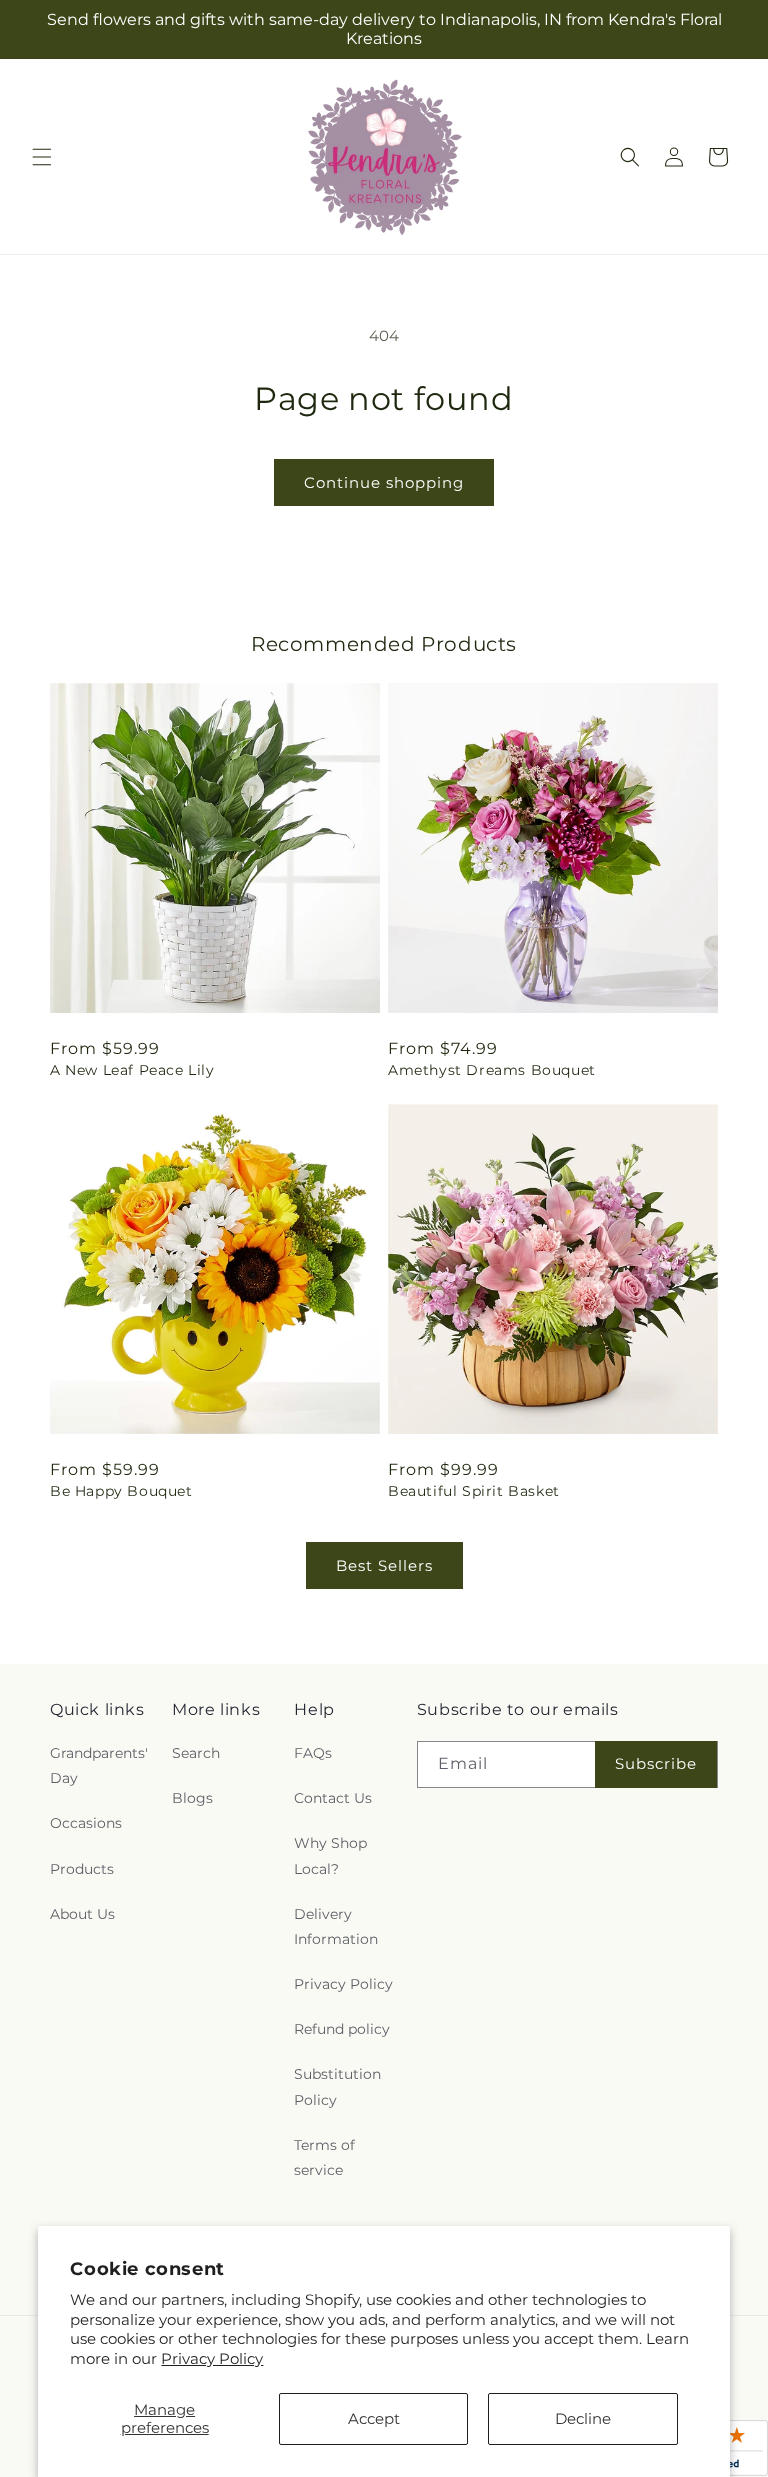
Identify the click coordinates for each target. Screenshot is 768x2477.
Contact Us (333, 1798)
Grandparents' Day (99, 1765)
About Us (82, 1914)
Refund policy (342, 2029)
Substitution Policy (337, 2086)
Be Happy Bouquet (121, 1491)
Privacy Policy (212, 2358)
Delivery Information (336, 1926)
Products (82, 1869)
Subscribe (656, 1763)
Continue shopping (384, 482)
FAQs (313, 1753)
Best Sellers (384, 1565)
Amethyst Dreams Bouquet (492, 1070)
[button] (42, 157)
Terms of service (324, 2157)
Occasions (86, 1823)
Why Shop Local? (330, 1855)
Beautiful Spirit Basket (474, 1491)
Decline (583, 2418)
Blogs (192, 1798)
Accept (374, 2418)
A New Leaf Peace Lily (132, 1070)
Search (196, 1753)
